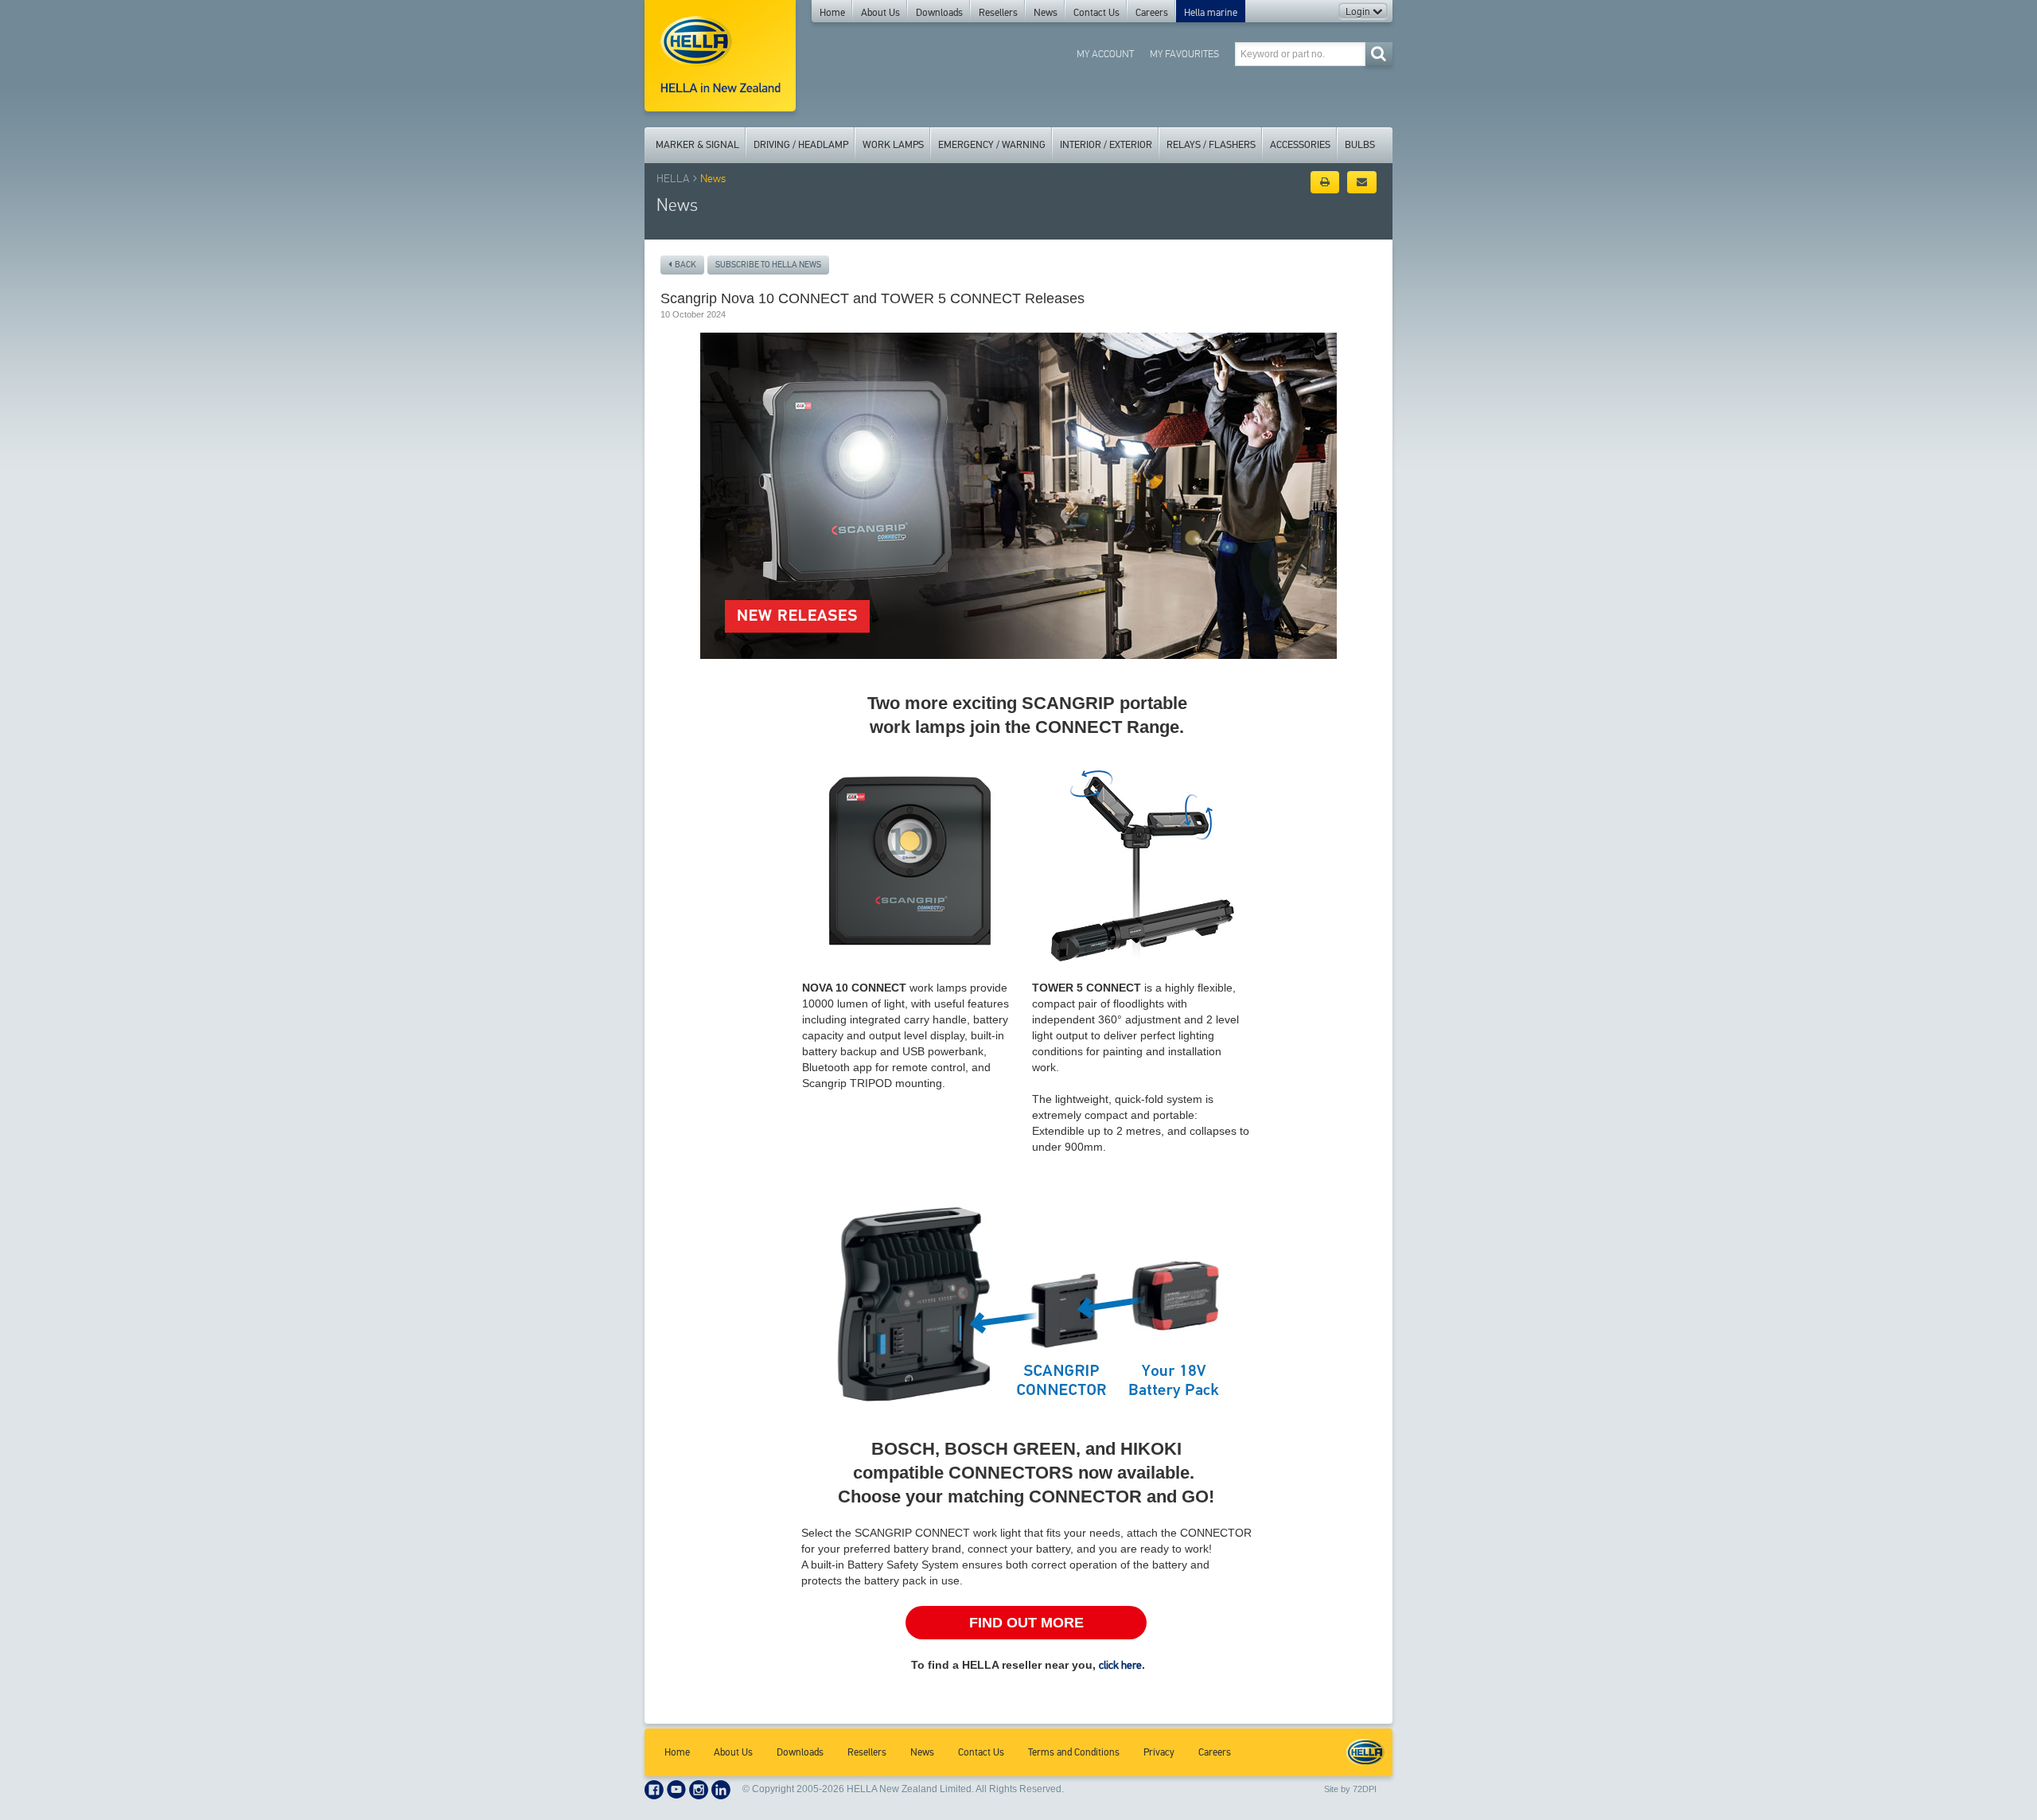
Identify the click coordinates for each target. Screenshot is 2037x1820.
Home (832, 13)
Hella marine (1211, 13)
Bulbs (1360, 145)
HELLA (673, 179)
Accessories (1300, 145)
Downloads (939, 13)
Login (1359, 12)
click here (1120, 1665)
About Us (880, 13)
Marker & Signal (697, 145)
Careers (1152, 13)
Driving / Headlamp (801, 145)
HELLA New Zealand (1365, 1752)
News (1046, 13)
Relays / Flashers (1211, 145)
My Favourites (1184, 54)
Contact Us (1096, 13)
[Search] (1379, 54)
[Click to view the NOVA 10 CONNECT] (912, 858)
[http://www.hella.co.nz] (720, 56)
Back (684, 265)
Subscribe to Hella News (768, 265)
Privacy (1159, 1752)
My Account (1105, 54)
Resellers (998, 13)
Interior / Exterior (1106, 145)
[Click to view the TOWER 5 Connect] (1142, 859)
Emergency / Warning (992, 145)
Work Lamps (893, 145)
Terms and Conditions (1074, 1752)
